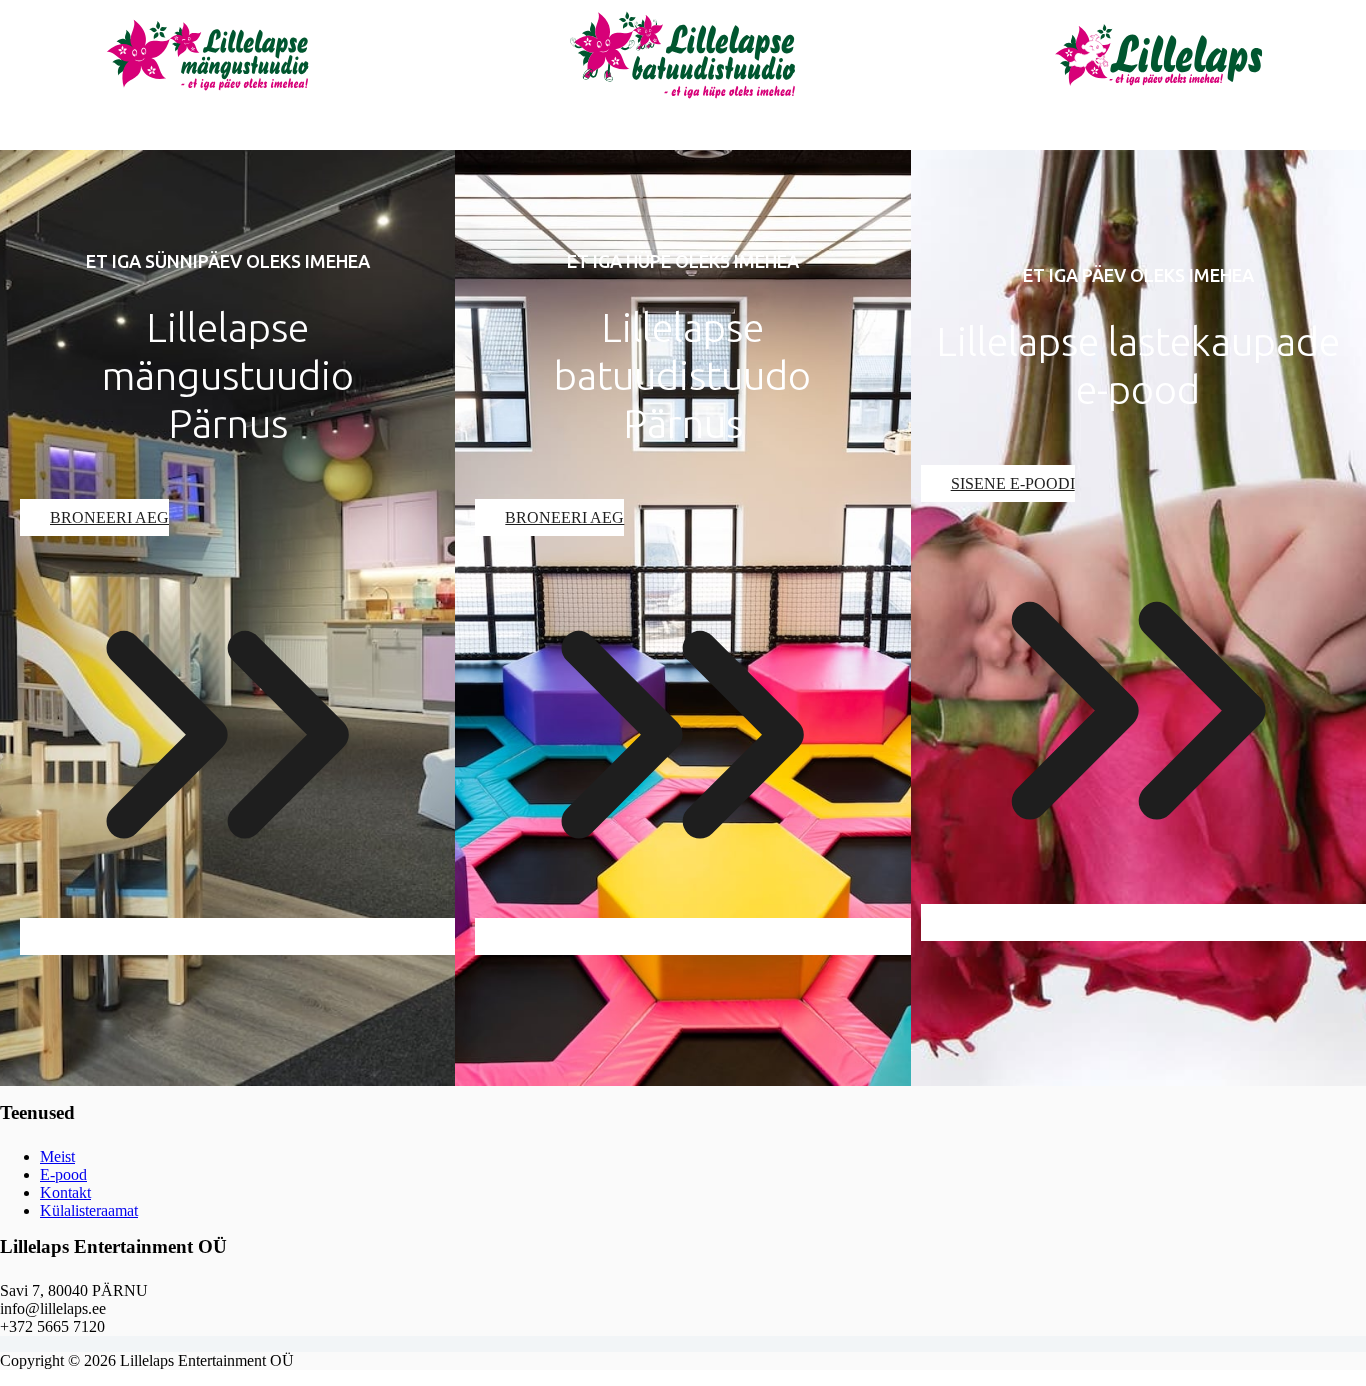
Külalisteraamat (89, 1210)
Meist (57, 1156)
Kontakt (65, 1192)
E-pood (63, 1174)
